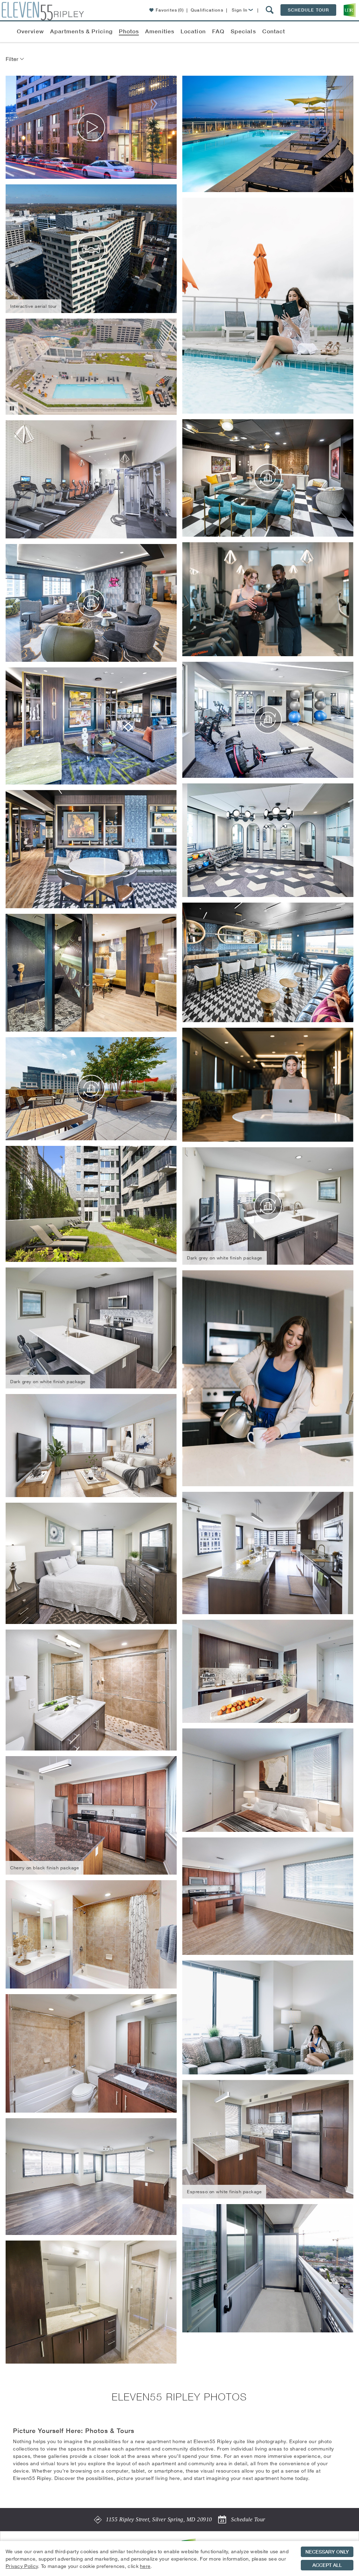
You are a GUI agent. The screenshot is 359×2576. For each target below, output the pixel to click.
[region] (179, 2558)
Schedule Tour (308, 10)
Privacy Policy (22, 2566)
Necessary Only (327, 2552)
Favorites (170, 10)
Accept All (327, 2565)
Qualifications (207, 10)
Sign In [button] (240, 10)
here (145, 2566)
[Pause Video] (12, 408)
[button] (270, 10)
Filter (13, 59)
